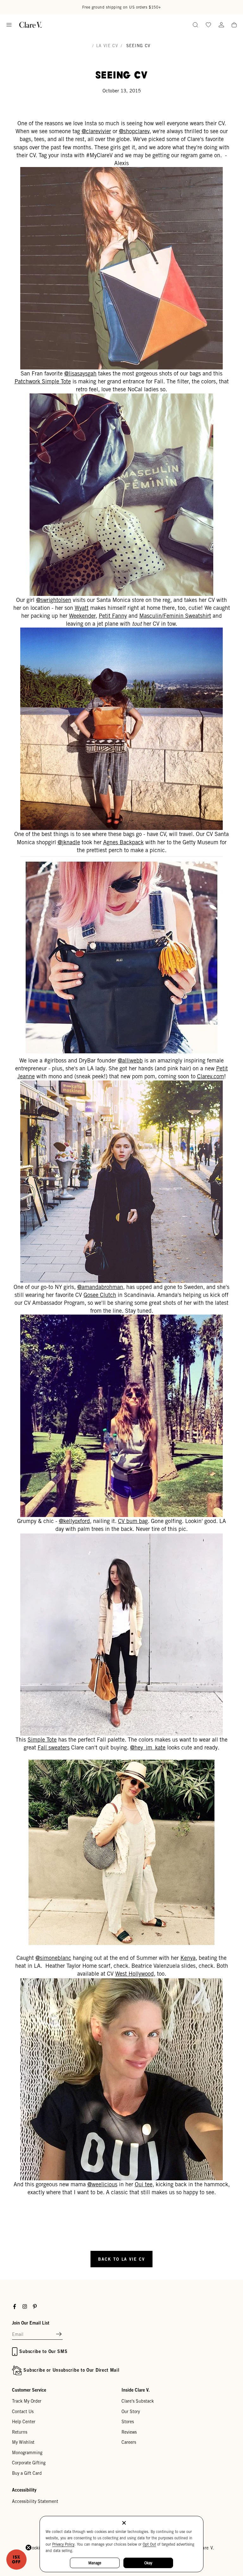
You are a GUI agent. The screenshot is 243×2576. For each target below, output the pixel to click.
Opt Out (149, 2544)
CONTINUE (64, 1318)
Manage (95, 2563)
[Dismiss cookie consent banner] (124, 2523)
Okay (148, 2563)
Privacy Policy (63, 2544)
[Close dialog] (230, 1221)
